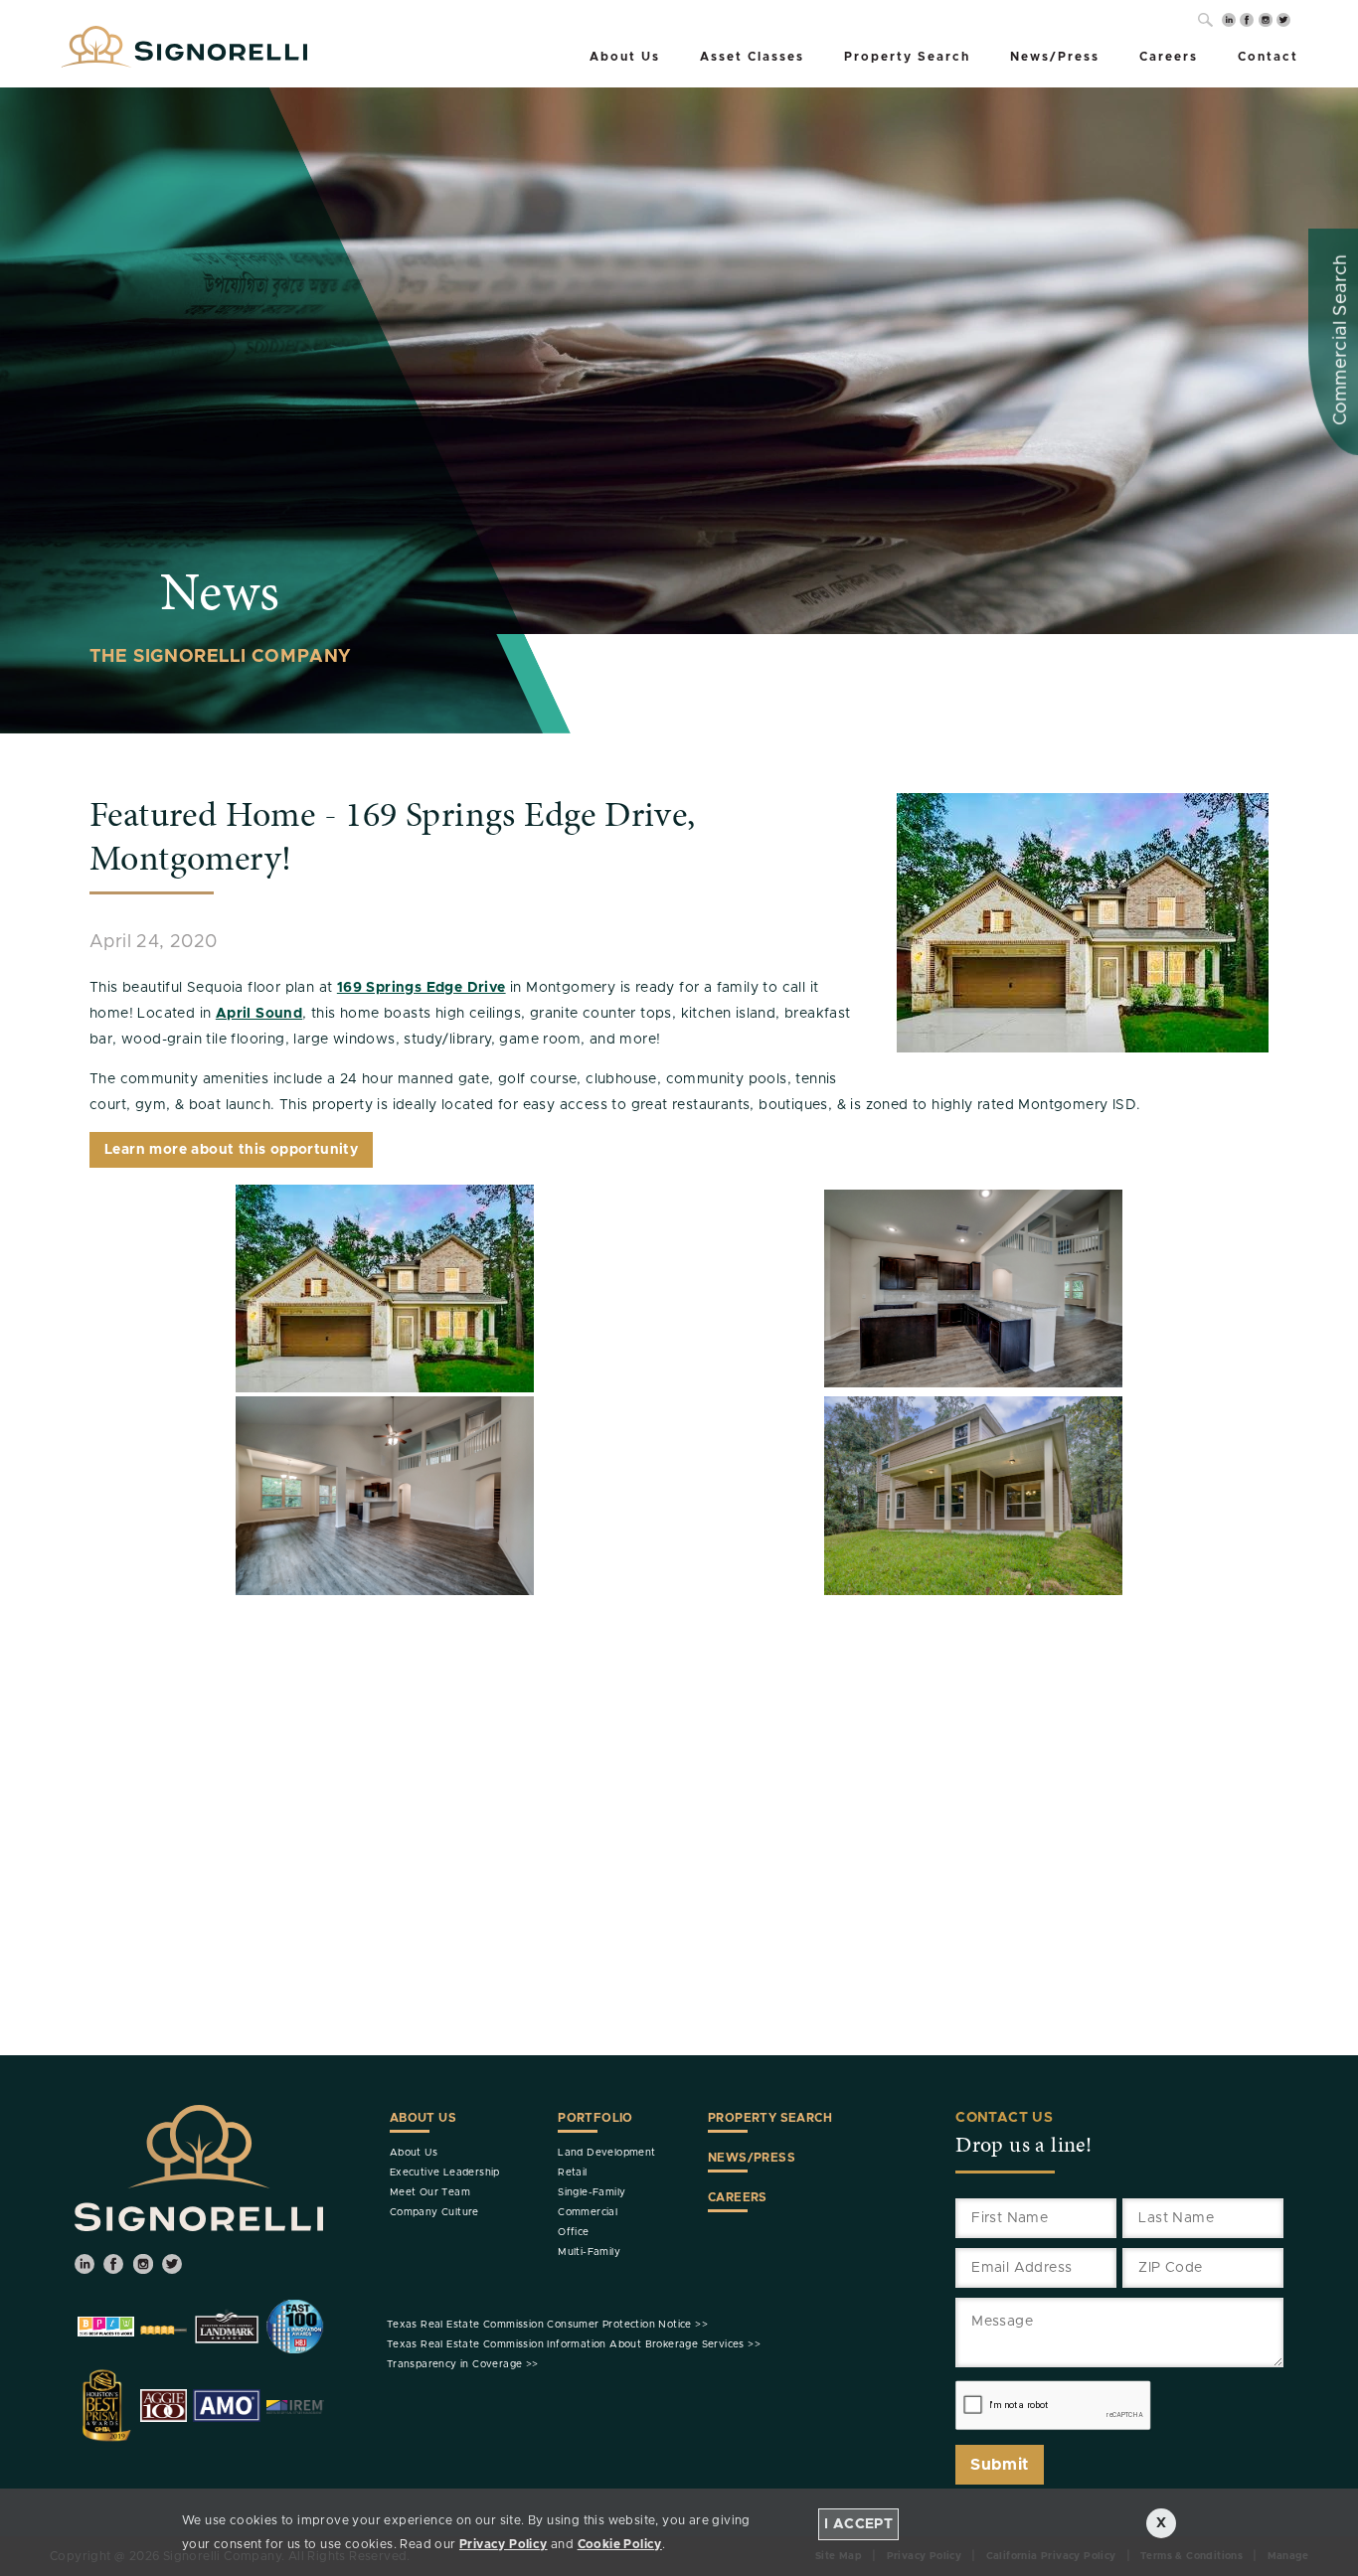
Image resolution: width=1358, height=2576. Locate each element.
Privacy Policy (504, 2544)
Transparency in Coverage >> (463, 2364)
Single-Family (592, 2192)
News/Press (1055, 57)
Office (573, 2232)
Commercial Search (1341, 339)
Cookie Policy (620, 2544)
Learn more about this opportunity (231, 1150)
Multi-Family (589, 2252)
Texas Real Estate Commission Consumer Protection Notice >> (547, 2325)
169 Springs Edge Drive (422, 988)
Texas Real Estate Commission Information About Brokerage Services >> (574, 2344)
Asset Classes (752, 57)
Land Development (606, 2153)
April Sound (259, 1014)
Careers (1169, 57)
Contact (1268, 57)
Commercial (588, 2212)
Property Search (907, 57)
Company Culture (434, 2212)
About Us (625, 57)
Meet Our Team (430, 2192)
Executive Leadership (445, 2173)
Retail (572, 2173)
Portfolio (595, 2118)
